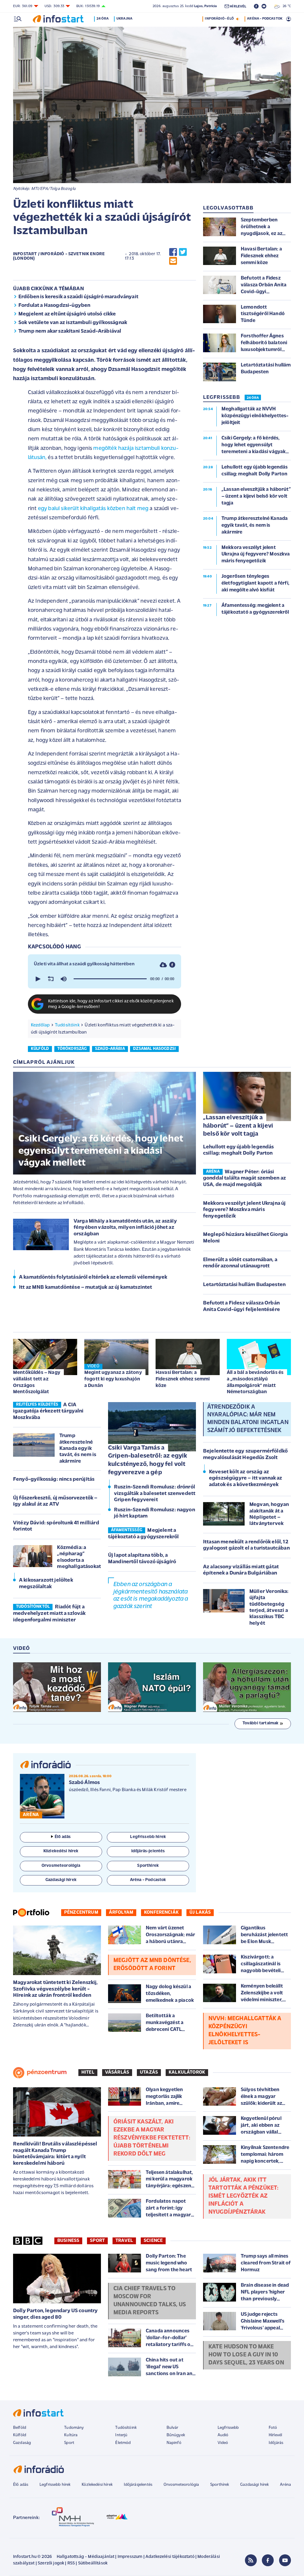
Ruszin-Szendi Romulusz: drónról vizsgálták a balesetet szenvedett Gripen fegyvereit (155, 1494)
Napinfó (174, 2443)
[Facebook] (268, 2560)
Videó (223, 2443)
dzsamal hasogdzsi (154, 1049)
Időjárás (276, 2443)
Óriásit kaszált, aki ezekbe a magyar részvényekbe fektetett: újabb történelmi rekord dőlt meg (152, 2138)
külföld (40, 1049)
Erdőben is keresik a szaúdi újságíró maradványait (78, 297)
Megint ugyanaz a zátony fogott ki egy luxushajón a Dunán (113, 1379)
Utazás (149, 2072)
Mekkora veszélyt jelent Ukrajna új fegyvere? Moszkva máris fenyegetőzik (244, 1210)
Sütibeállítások (93, 2563)
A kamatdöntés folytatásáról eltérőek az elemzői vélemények (93, 1277)
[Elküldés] (173, 261)
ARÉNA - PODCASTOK (265, 19)
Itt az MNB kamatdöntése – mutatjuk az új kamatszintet (85, 1288)
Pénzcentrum (81, 1912)
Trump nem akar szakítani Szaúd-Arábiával (70, 331)
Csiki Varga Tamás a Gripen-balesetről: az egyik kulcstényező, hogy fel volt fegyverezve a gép (148, 1460)
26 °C (285, 6)
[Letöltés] (163, 965)
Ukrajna (124, 19)
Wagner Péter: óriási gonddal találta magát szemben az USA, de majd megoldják (244, 1179)
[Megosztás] (172, 965)
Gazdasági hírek (254, 2485)
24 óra (103, 19)
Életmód (123, 2443)
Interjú (121, 2435)
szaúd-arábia (110, 1049)
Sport (97, 2241)
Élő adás (63, 1837)
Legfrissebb (228, 2428)
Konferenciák (161, 1912)
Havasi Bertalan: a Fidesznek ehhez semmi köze (183, 1379)
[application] (104, 979)
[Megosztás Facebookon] (173, 252)
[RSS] (251, 2560)
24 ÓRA (253, 398)
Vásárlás (117, 2072)
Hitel (88, 2072)
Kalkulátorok (187, 2072)
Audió (223, 2435)
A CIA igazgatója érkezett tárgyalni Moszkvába (48, 1411)
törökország (72, 1049)
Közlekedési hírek (97, 2485)
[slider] (110, 979)
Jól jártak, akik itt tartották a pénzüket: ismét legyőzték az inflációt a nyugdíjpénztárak (243, 2196)
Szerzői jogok (51, 2563)
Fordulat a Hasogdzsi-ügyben (54, 306)
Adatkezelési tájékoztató (170, 2557)
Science (153, 2241)
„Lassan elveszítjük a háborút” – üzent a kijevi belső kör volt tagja (238, 1126)
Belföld (20, 2428)
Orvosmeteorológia (181, 2485)
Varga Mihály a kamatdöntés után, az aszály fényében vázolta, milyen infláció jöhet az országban (125, 1228)
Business (68, 2241)
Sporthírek (220, 2485)
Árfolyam (121, 1912)
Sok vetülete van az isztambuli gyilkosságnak (73, 323)
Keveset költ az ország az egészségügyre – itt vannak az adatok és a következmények (246, 1479)
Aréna (285, 2485)
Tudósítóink (67, 1025)
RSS (71, 2563)
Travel (124, 2241)
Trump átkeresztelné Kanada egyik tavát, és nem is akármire (78, 1448)
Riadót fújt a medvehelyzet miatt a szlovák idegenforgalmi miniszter (49, 1614)
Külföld (20, 2435)
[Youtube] (285, 2560)
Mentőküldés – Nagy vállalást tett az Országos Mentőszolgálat (37, 1382)
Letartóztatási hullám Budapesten (244, 1285)
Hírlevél (275, 2435)
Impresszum (130, 2557)
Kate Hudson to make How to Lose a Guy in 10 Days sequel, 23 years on (246, 2355)
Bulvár (172, 2428)
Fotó (273, 2428)
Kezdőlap (40, 1025)
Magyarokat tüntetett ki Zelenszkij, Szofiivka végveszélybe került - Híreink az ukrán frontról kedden (56, 1989)
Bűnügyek (176, 2435)
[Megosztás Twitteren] (183, 252)
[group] (64, 979)
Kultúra (71, 2435)
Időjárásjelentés (138, 2485)
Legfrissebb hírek (55, 2485)
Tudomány (74, 2428)
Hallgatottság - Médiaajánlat (85, 2557)
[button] (37, 979)
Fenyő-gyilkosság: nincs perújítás (54, 1480)
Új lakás (200, 1912)
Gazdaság (22, 2443)
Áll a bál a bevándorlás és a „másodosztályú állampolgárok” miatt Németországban (255, 1382)
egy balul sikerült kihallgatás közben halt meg (93, 509)
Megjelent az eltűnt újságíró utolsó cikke (67, 314)
